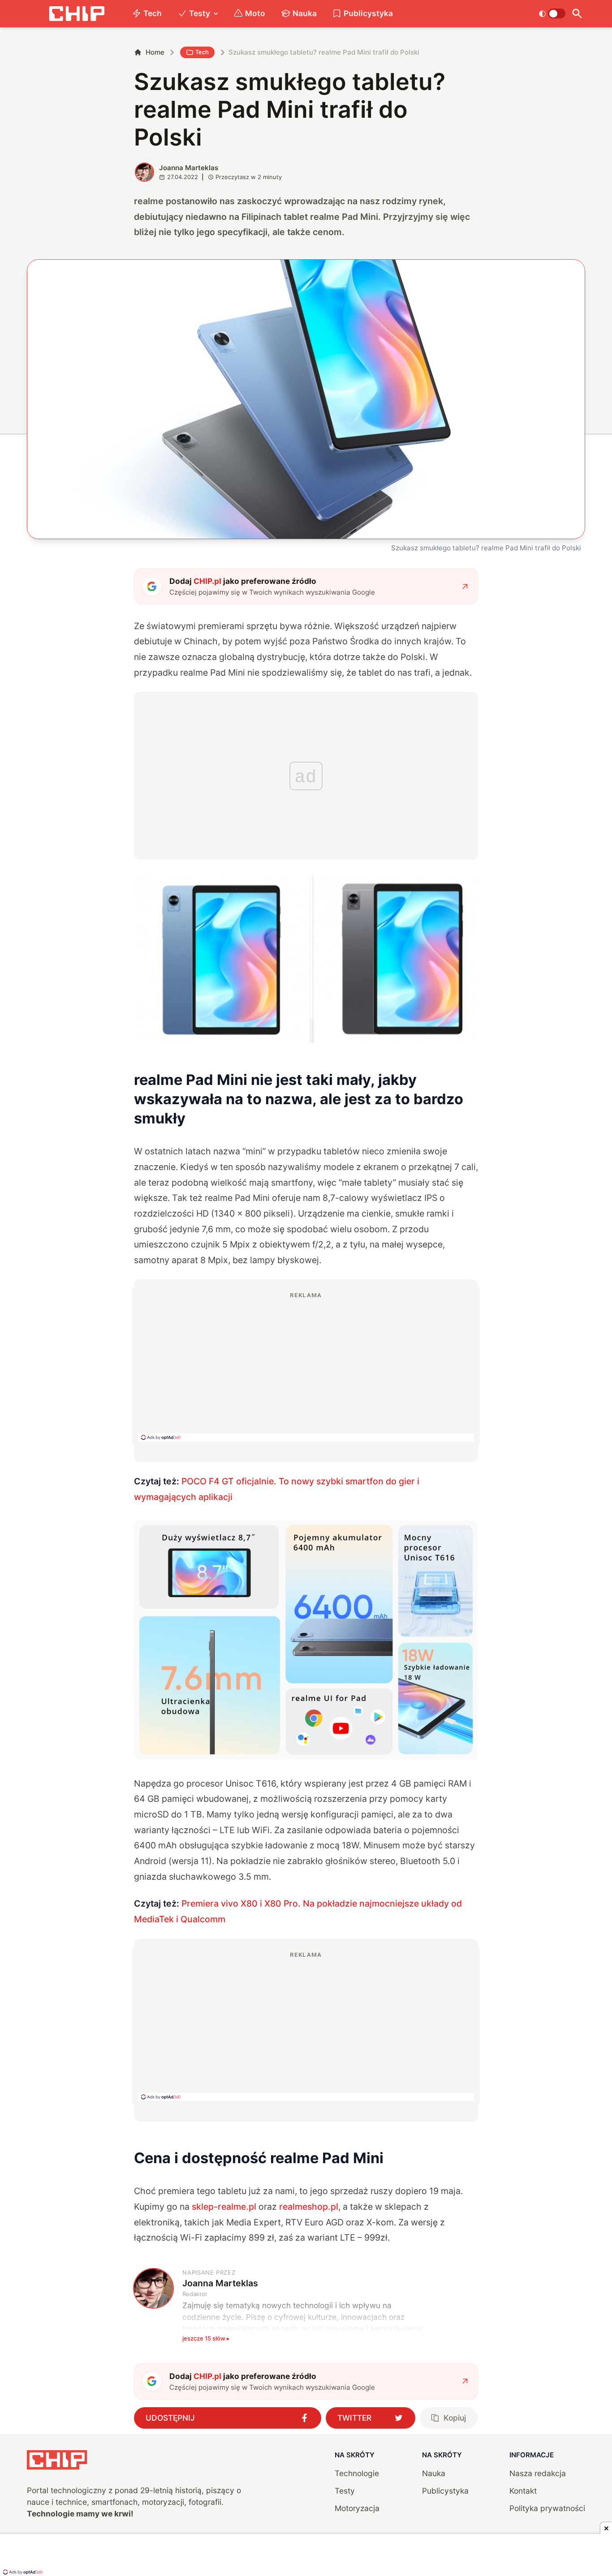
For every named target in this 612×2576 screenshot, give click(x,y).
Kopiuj (455, 2418)
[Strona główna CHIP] (77, 14)
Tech (153, 13)
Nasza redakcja (538, 2473)
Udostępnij (170, 2418)
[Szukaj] (577, 14)
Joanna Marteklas (189, 168)
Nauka (305, 13)
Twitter (354, 2418)
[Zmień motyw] (552, 13)
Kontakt (523, 2491)
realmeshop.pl (309, 2207)
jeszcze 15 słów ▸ (206, 2338)
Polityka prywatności (547, 2508)
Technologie (357, 2473)
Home (155, 52)
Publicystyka (368, 13)
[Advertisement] (306, 1366)
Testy (200, 13)
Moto (255, 13)
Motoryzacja (357, 2508)
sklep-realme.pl (224, 2207)
